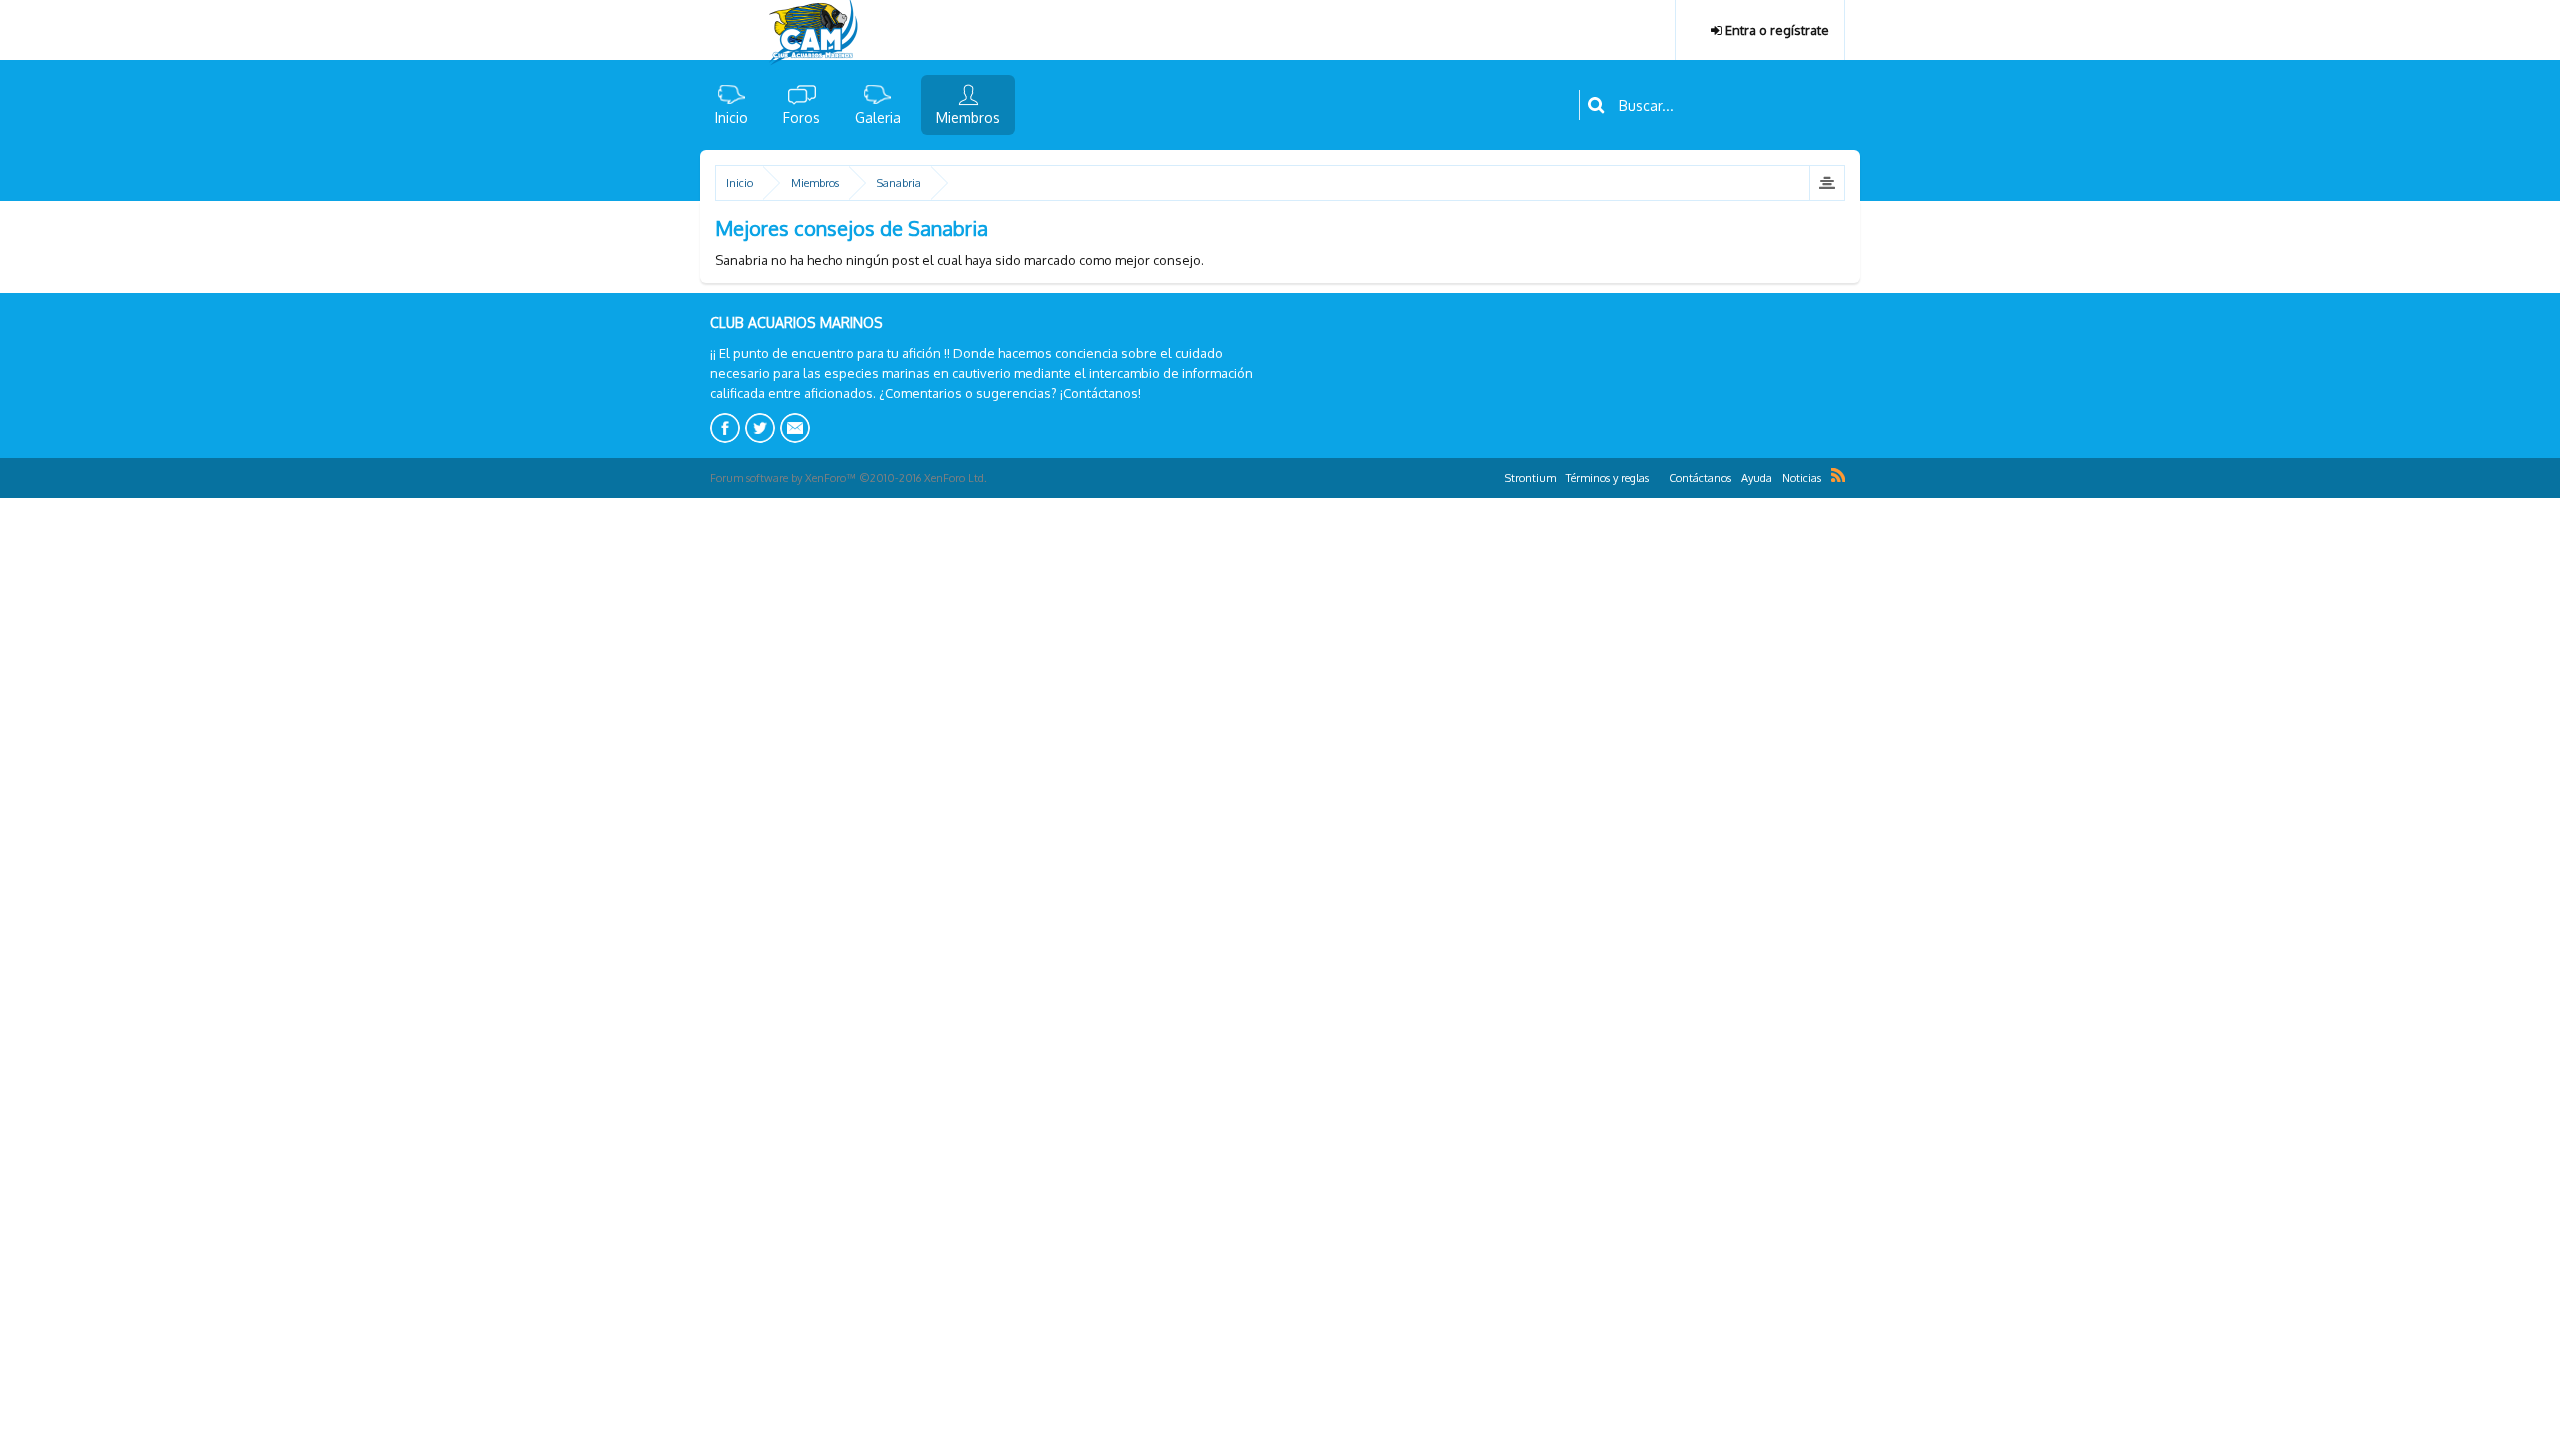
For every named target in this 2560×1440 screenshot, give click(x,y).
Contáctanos (1700, 478)
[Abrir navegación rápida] (1826, 183)
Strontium (1530, 478)
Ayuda (1756, 478)
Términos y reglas (1607, 478)
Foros (801, 117)
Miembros (968, 117)
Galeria (878, 117)
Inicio (731, 117)
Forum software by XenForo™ (848, 478)
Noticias (1801, 478)
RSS (1838, 475)
